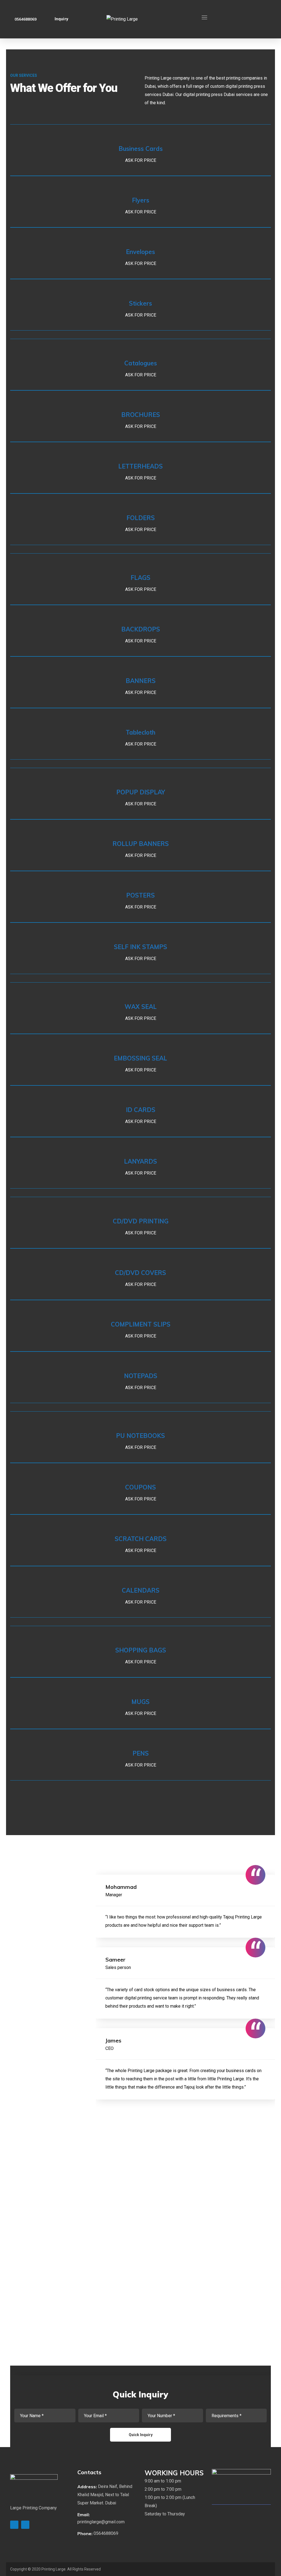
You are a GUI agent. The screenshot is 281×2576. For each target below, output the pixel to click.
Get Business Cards (137, 150)
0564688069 (26, 19)
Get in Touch (32, 1944)
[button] (107, 2495)
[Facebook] (25, 2525)
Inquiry (61, 19)
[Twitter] (14, 2525)
